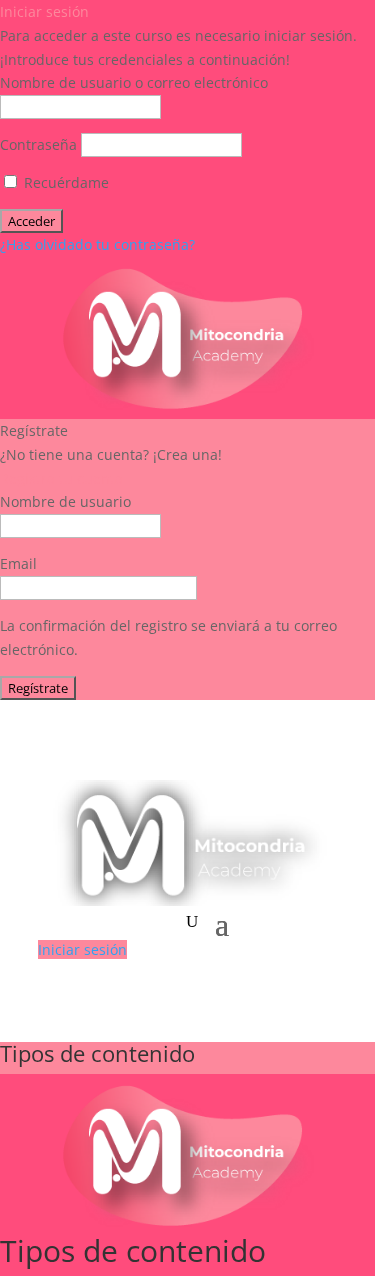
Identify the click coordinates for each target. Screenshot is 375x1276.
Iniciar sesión (82, 949)
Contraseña (38, 144)
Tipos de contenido (97, 1053)
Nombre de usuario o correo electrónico (134, 82)
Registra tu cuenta (61, 478)
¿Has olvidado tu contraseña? (97, 244)
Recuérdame (64, 182)
